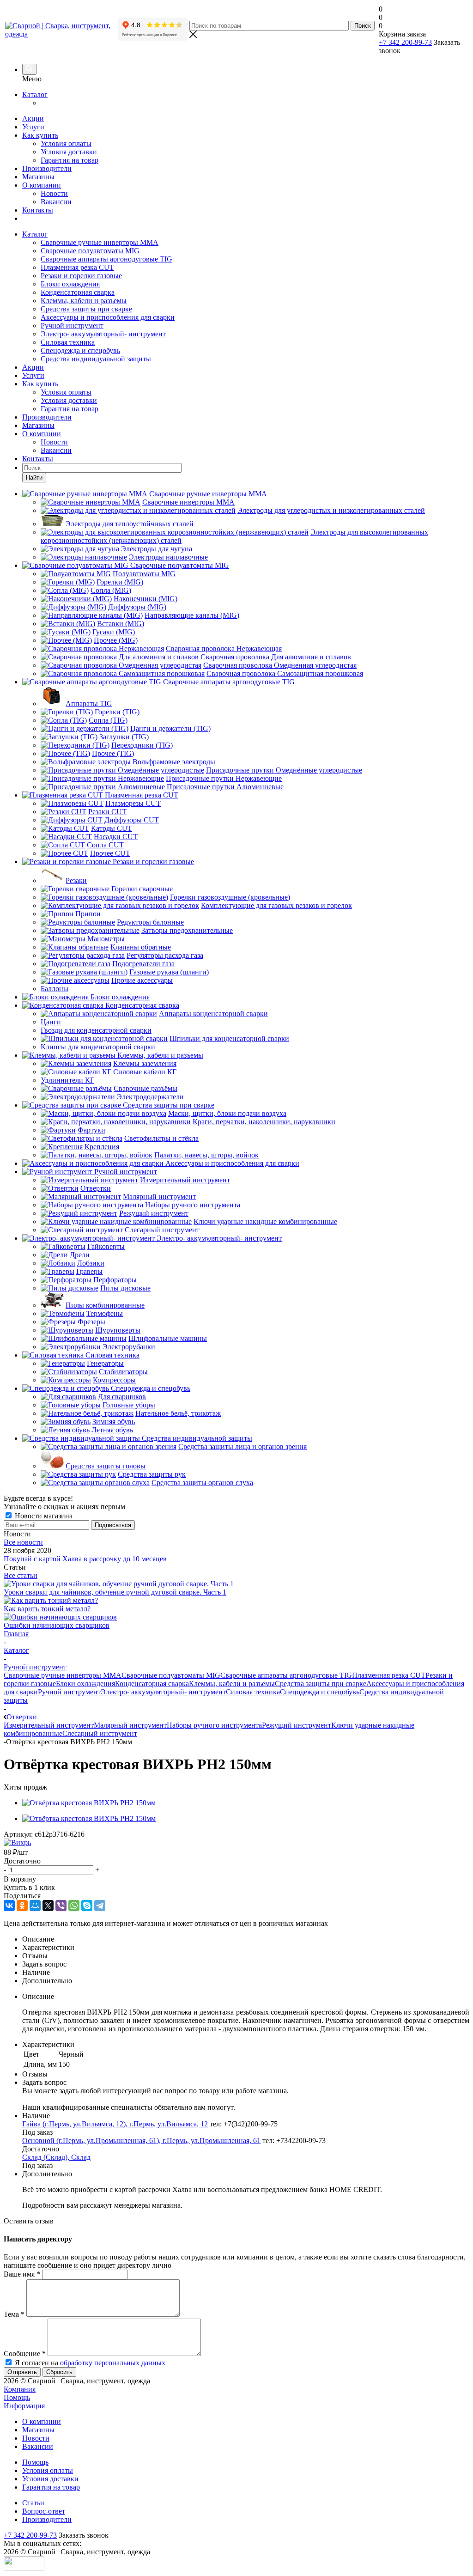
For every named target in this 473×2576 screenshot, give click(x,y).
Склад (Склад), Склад (56, 2157)
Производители (47, 168)
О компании (42, 185)
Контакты (38, 210)
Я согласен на (90, 2363)
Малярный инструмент (130, 1725)
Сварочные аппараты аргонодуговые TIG (106, 259)
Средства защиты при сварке (86, 309)
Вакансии (56, 202)
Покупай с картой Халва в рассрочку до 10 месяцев (85, 1559)
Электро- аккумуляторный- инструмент (103, 334)
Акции (33, 119)
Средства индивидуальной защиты (96, 359)
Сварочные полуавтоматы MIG (90, 251)
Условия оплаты (66, 143)
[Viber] (61, 1906)
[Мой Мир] (35, 1906)
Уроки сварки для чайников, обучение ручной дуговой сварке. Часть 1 (115, 1592)
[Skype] (87, 1906)
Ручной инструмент (72, 326)
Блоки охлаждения (70, 284)
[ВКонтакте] (9, 1906)
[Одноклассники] (22, 1906)
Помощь (17, 2397)
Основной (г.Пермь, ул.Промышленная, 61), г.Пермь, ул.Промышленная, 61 (141, 2141)
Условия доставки (69, 152)
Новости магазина (43, 1516)
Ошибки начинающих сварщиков (57, 1625)
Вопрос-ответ (44, 2511)
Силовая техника (68, 342)
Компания (20, 2389)
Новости (54, 193)
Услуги (33, 127)
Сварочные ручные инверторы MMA (100, 242)
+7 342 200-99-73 (405, 42)
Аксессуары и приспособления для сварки (108, 317)
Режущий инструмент (297, 1725)
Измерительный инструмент (49, 1725)
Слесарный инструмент (100, 1733)
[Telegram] (100, 1906)
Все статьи (21, 1575)
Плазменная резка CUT (77, 267)
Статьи (33, 2503)
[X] (48, 1906)
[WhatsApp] (74, 1906)
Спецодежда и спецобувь (80, 350)
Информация (24, 2406)
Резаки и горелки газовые (81, 276)
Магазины (38, 177)
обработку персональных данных (113, 2363)
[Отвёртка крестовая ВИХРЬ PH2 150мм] (89, 1803)
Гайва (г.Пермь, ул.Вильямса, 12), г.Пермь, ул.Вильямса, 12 (115, 2124)
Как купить (40, 135)
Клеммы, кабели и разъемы (84, 301)
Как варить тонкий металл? (47, 1609)
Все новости (23, 1542)
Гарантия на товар (70, 160)
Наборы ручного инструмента (214, 1725)
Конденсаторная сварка (78, 292)
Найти (34, 478)
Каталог (35, 94)
